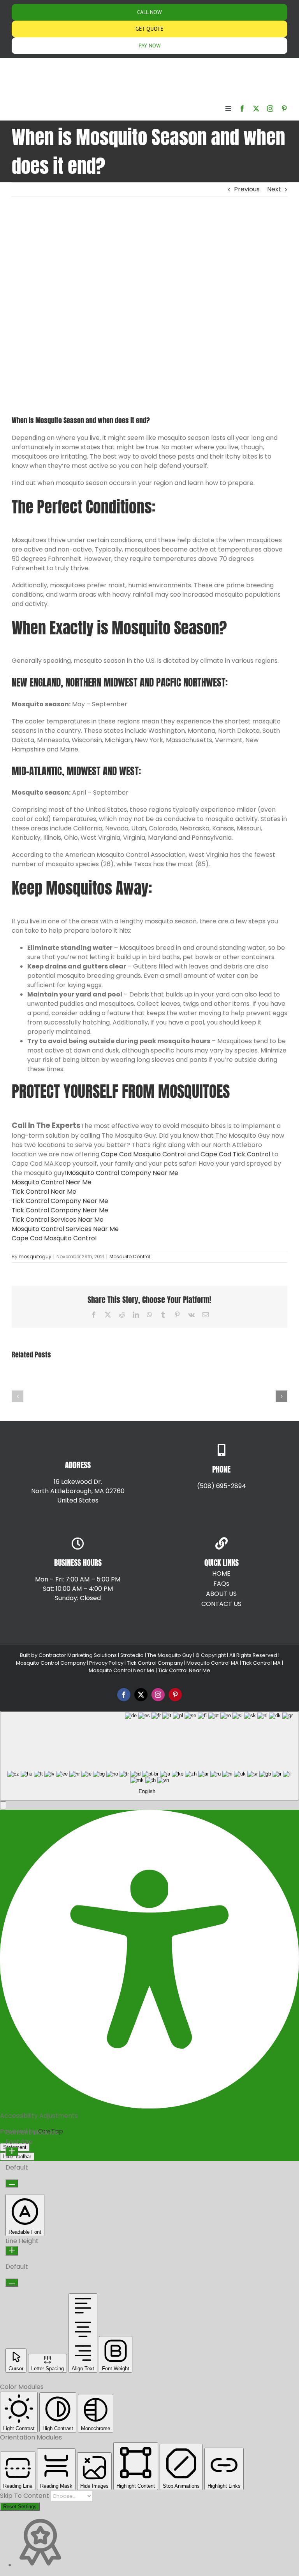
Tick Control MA (261, 1663)
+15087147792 (99, 1516)
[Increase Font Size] (12, 2151)
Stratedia (132, 1655)
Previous (247, 189)
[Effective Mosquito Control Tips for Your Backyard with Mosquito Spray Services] (40, 1380)
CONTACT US (221, 1604)
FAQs (221, 1584)
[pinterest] (284, 109)
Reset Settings (20, 2507)
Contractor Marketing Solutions (78, 1655)
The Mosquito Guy (170, 1655)
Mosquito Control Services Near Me (65, 1229)
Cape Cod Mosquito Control (143, 1154)
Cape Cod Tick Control (235, 1154)
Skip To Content (25, 2496)
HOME (221, 1573)
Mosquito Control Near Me (52, 1182)
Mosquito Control (130, 1256)
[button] (18, 1396)
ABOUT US (221, 1594)
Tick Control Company (154, 1663)
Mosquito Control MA (213, 1663)
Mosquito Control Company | (52, 1663)
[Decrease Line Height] (12, 2283)
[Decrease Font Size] (12, 2183)
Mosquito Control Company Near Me (122, 1173)
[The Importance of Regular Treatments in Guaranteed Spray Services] (259, 1380)
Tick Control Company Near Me (60, 1201)
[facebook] (242, 109)
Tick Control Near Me (44, 1192)
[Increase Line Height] (12, 2251)
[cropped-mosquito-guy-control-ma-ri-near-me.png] (31, 65)
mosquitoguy (35, 1256)
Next (274, 189)
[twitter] (256, 109)
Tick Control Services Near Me (58, 1220)
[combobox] (149, 1756)
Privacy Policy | (107, 1663)
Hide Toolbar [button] (17, 2157)
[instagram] (270, 109)
